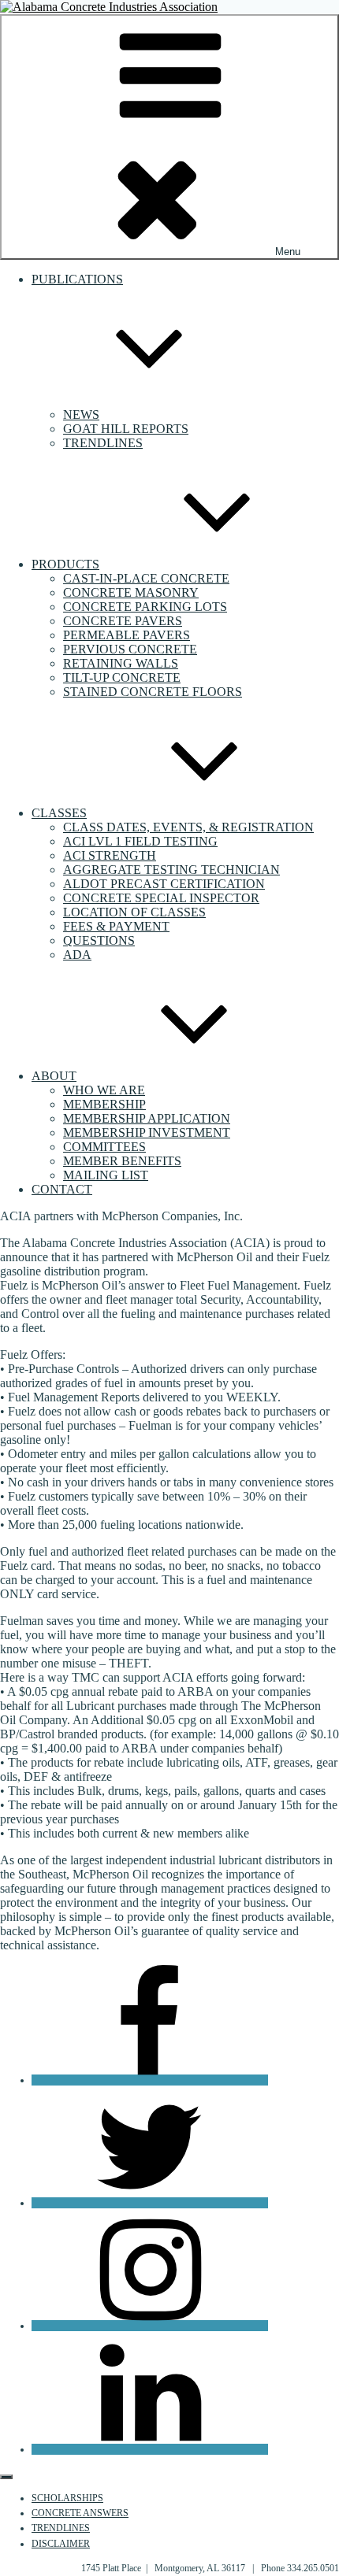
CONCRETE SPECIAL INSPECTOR (161, 898)
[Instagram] (150, 2326)
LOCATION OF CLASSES (134, 912)
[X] (150, 2203)
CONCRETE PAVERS (123, 621)
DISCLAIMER (61, 2544)
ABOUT (54, 1076)
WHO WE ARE (104, 1090)
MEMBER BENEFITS (122, 1161)
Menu (288, 252)
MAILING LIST (106, 1175)
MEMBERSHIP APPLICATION (147, 1118)
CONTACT (62, 1189)
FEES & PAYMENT (116, 926)
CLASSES (59, 813)
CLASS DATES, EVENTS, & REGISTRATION (188, 827)
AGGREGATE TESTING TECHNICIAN (171, 870)
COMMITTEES (104, 1147)
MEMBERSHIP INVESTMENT (147, 1133)
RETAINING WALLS (121, 663)
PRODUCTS (65, 564)
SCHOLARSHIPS (67, 2498)
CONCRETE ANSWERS (80, 2513)
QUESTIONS (99, 940)
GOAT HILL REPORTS (126, 429)
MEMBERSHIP (104, 1104)
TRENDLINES (103, 443)
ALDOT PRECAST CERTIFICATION (164, 884)
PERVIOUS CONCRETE (130, 649)
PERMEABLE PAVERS (127, 635)
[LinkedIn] (150, 2449)
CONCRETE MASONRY (131, 592)
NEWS (81, 415)
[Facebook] (150, 2080)
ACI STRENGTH (110, 855)
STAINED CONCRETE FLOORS (153, 692)
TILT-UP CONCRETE (122, 677)
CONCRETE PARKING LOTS (145, 607)
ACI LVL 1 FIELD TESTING (140, 841)
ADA (77, 955)
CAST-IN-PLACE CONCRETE (146, 578)
